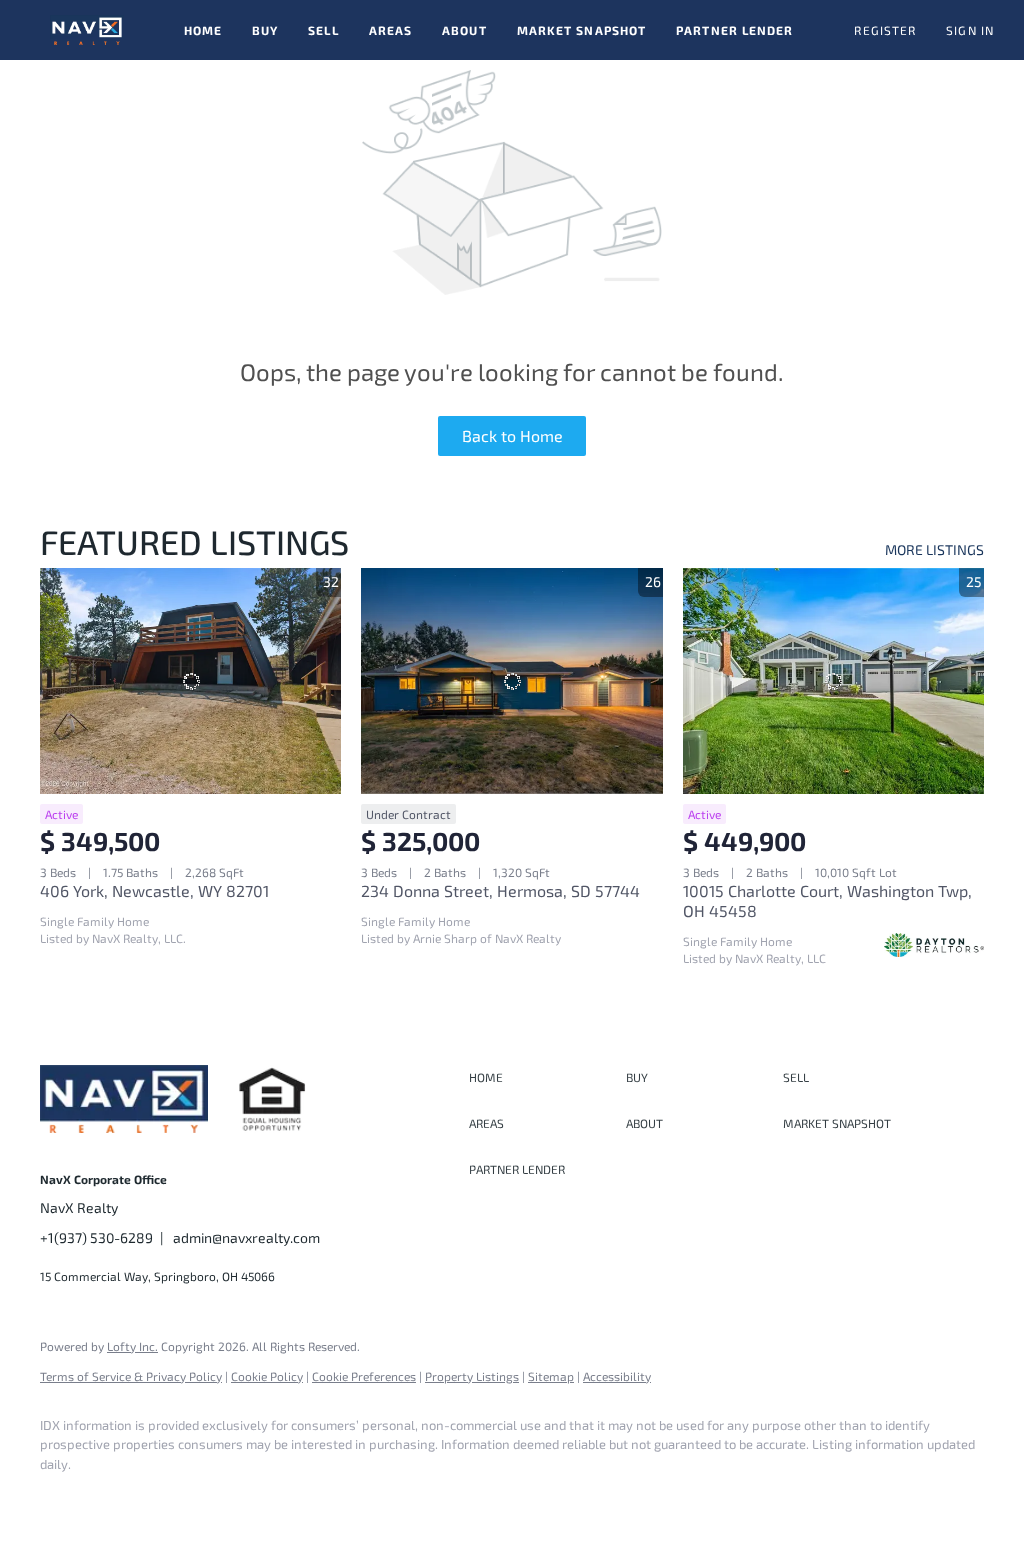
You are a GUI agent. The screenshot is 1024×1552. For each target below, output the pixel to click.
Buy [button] (265, 30)
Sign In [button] (970, 30)
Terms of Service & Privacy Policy (131, 1376)
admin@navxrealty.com (246, 1237)
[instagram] (122, 1498)
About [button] (464, 30)
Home (203, 30)
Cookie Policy (267, 1376)
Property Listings (472, 1376)
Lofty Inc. (132, 1346)
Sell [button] (323, 30)
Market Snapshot (582, 30)
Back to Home (512, 435)
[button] (87, 30)
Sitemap (551, 1376)
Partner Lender (734, 30)
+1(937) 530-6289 (96, 1237)
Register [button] (885, 30)
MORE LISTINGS (934, 549)
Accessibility (617, 1376)
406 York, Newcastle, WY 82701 (154, 890)
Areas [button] (391, 30)
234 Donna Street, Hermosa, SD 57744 (500, 890)
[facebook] (64, 1498)
